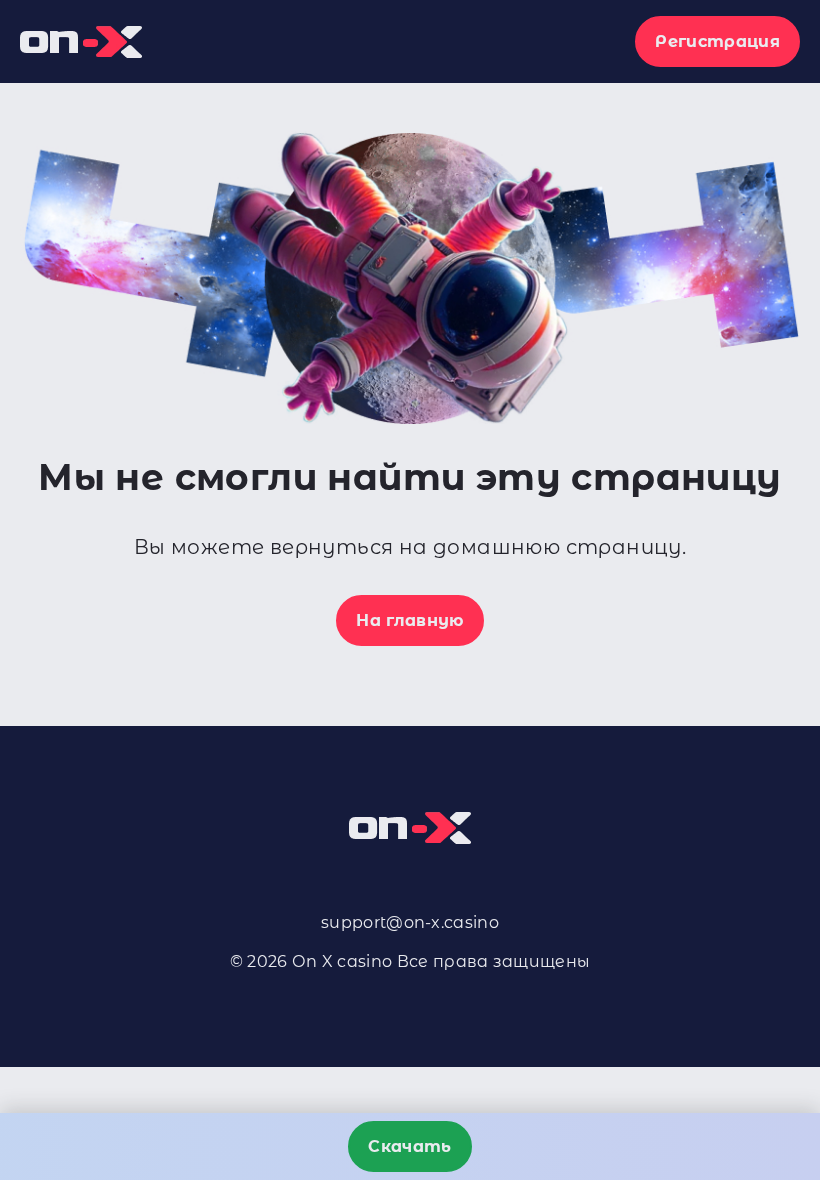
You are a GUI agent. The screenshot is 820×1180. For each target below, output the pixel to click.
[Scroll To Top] (788, 1069)
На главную (409, 620)
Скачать (409, 1146)
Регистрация (717, 41)
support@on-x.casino (410, 922)
